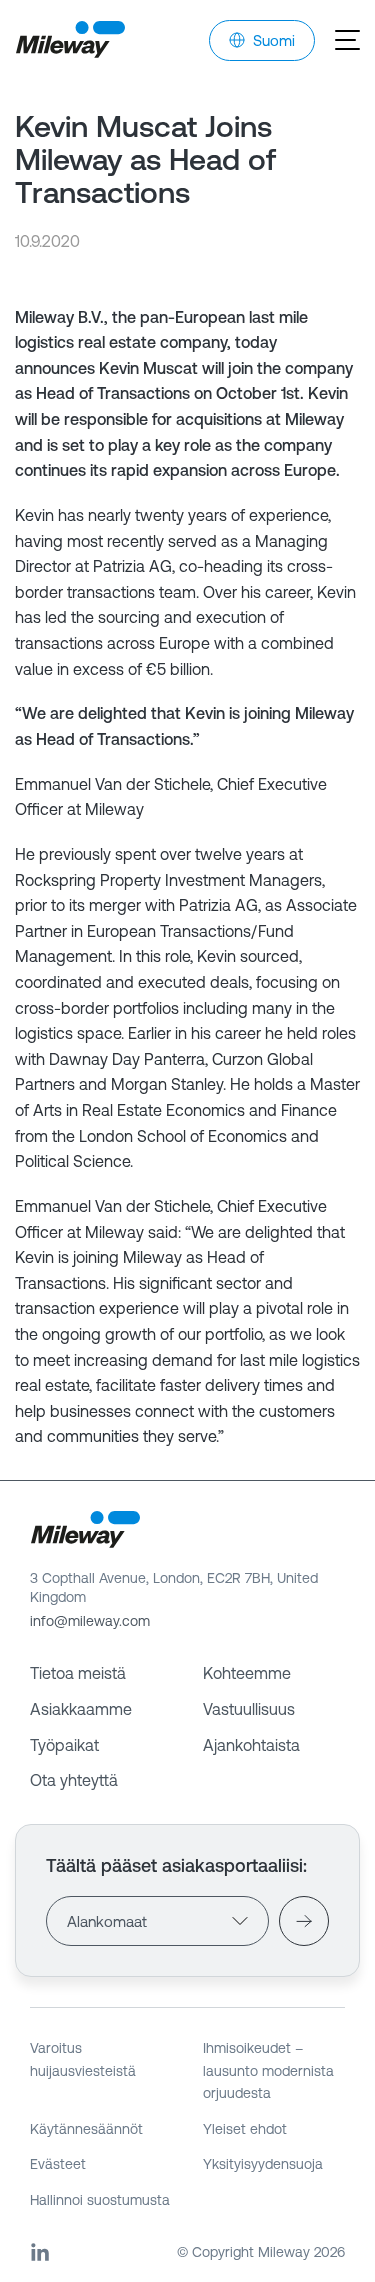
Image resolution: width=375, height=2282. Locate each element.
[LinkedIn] (40, 2252)
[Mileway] (70, 40)
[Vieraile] (304, 1921)
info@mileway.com (90, 1621)
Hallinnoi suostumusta (100, 2200)
